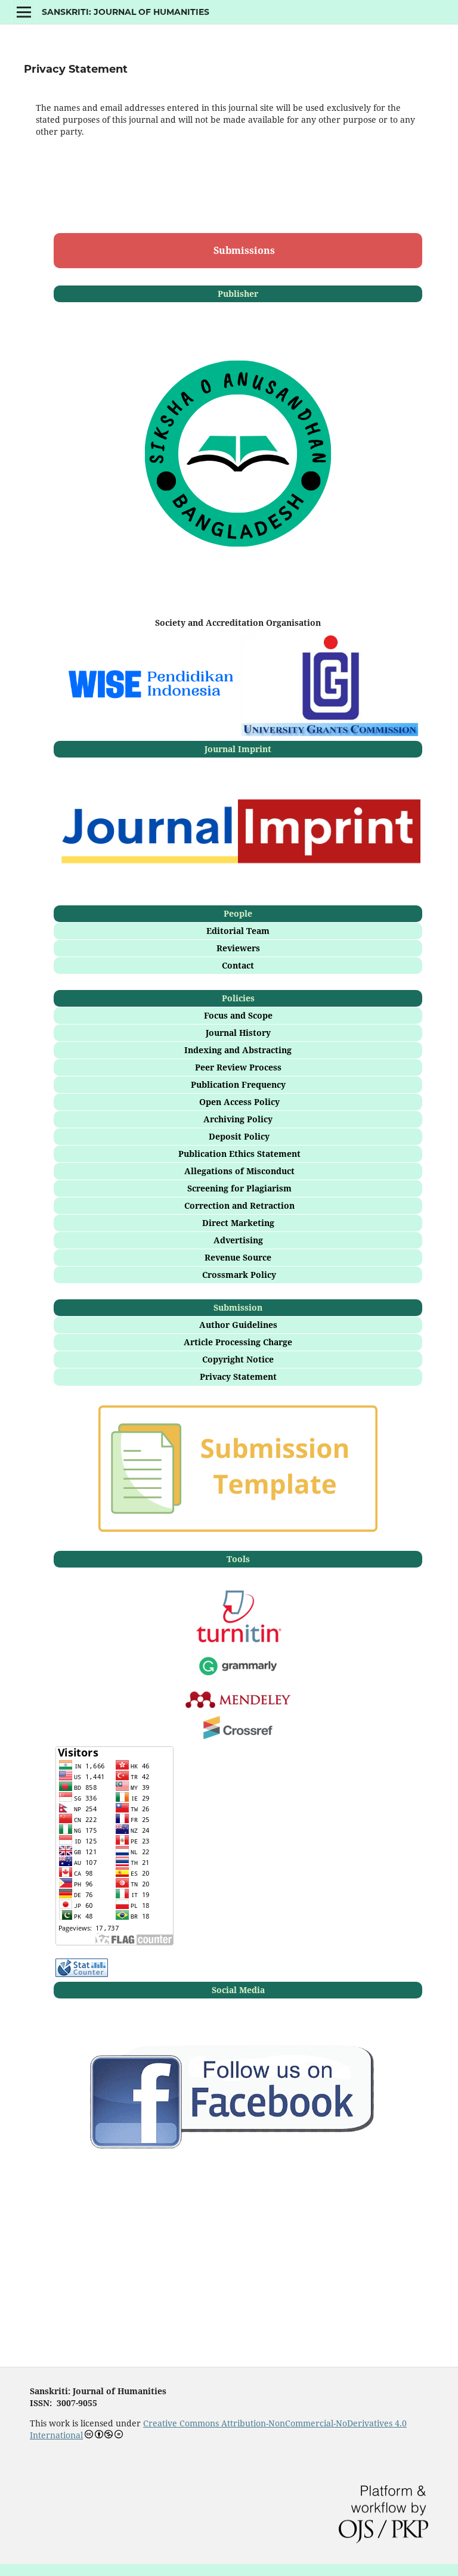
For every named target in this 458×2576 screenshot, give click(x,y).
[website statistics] (82, 1974)
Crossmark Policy (239, 1275)
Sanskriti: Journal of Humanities (126, 12)
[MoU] (146, 686)
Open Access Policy (239, 1102)
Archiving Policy (238, 1119)
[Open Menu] (24, 12)
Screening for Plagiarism (239, 1188)
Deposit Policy (239, 1136)
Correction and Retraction (239, 1205)
